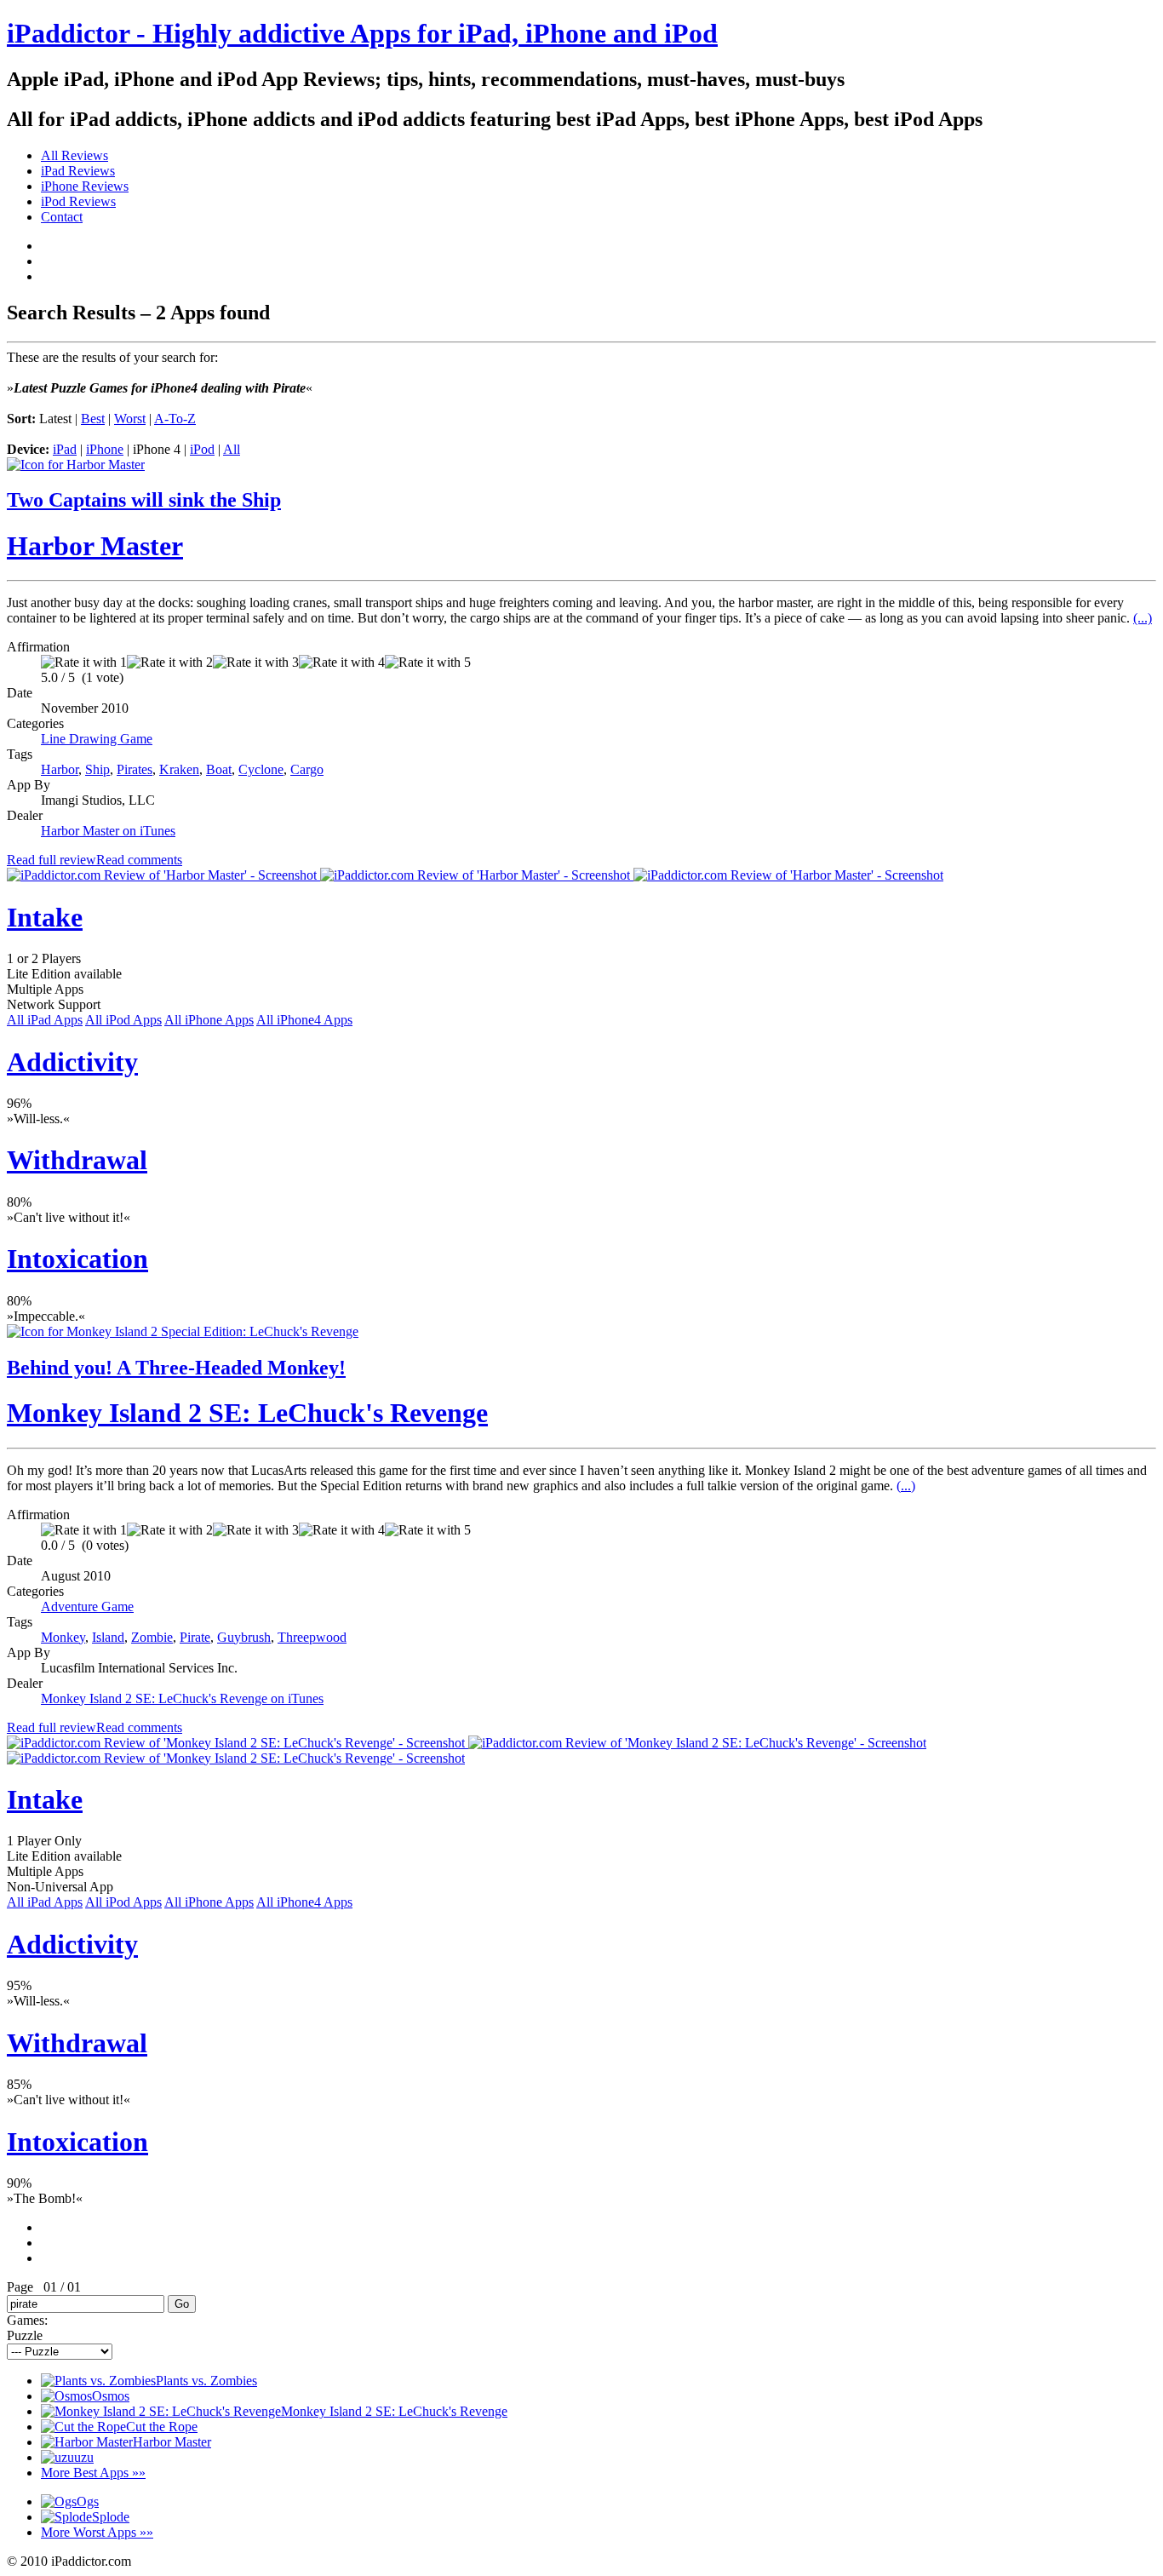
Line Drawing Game (97, 739)
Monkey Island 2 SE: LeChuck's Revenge (247, 1413)
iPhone (105, 449)
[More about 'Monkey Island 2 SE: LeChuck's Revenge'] (183, 1331)
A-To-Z (175, 419)
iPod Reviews (78, 201)
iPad (65, 449)
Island (108, 1637)
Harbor (60, 769)
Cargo (307, 769)
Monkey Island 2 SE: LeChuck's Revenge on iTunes (182, 1698)
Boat (219, 769)
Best (93, 419)
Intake (45, 917)
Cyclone (261, 769)
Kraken (179, 769)
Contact (62, 217)
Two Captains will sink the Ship (144, 500)
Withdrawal (77, 1160)
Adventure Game (87, 1606)
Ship (97, 769)
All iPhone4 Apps (304, 1020)
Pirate (195, 1637)
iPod (202, 449)
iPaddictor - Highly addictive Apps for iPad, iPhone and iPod (362, 33)
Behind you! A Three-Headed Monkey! (176, 1368)
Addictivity (72, 1062)
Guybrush (244, 1637)
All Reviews (74, 155)
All (232, 449)
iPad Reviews (78, 171)
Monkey (63, 1637)
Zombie (152, 1637)
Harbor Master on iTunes (108, 831)
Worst (130, 419)
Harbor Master (95, 546)
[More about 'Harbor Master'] (76, 465)
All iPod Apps (123, 1020)
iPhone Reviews (85, 186)
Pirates (135, 769)
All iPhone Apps (209, 1020)
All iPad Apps (45, 1020)
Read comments (139, 860)
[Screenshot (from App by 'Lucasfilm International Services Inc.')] (238, 1743)
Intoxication (77, 1259)
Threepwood (312, 1637)
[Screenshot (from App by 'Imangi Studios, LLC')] (163, 875)
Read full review (52, 860)
